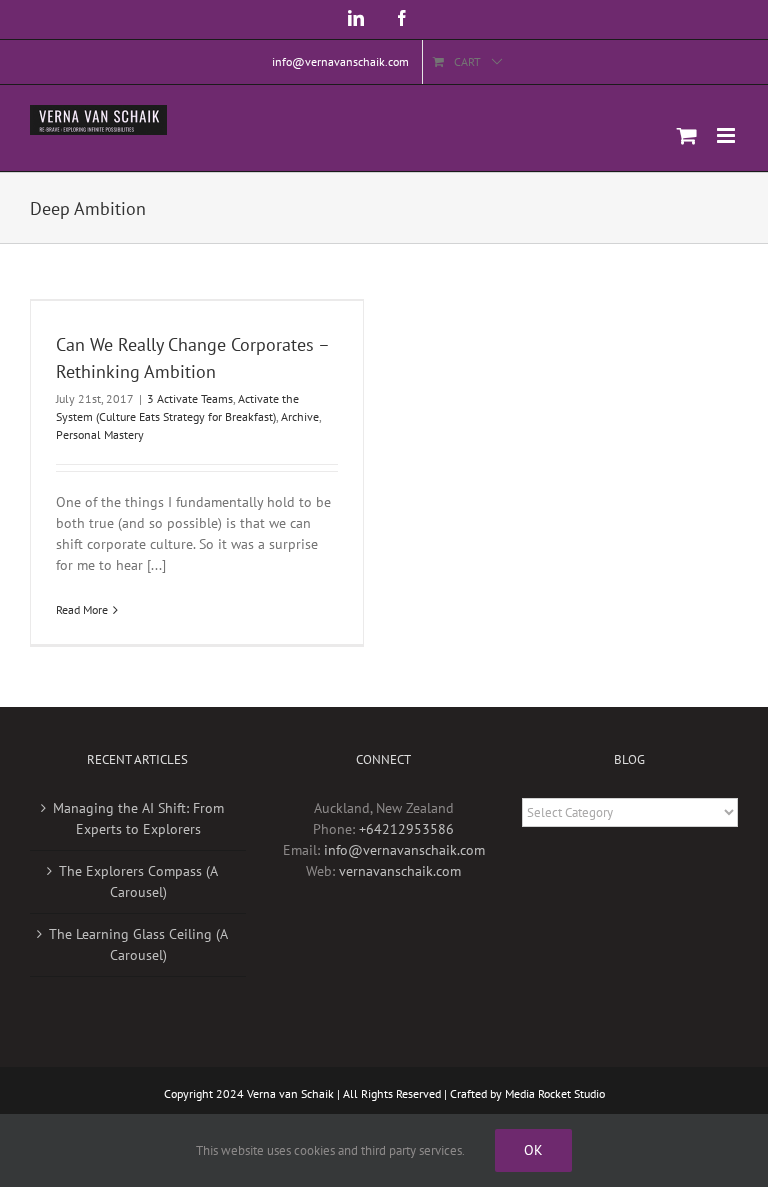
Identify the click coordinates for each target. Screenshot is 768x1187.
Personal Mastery (100, 434)
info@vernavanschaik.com (404, 850)
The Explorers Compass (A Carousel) (138, 881)
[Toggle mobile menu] (727, 135)
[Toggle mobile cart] (687, 135)
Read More (82, 609)
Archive (300, 416)
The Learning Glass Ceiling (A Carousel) (138, 944)
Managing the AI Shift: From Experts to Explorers (138, 818)
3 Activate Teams (190, 398)
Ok (533, 1150)
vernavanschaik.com (400, 871)
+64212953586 (406, 829)
